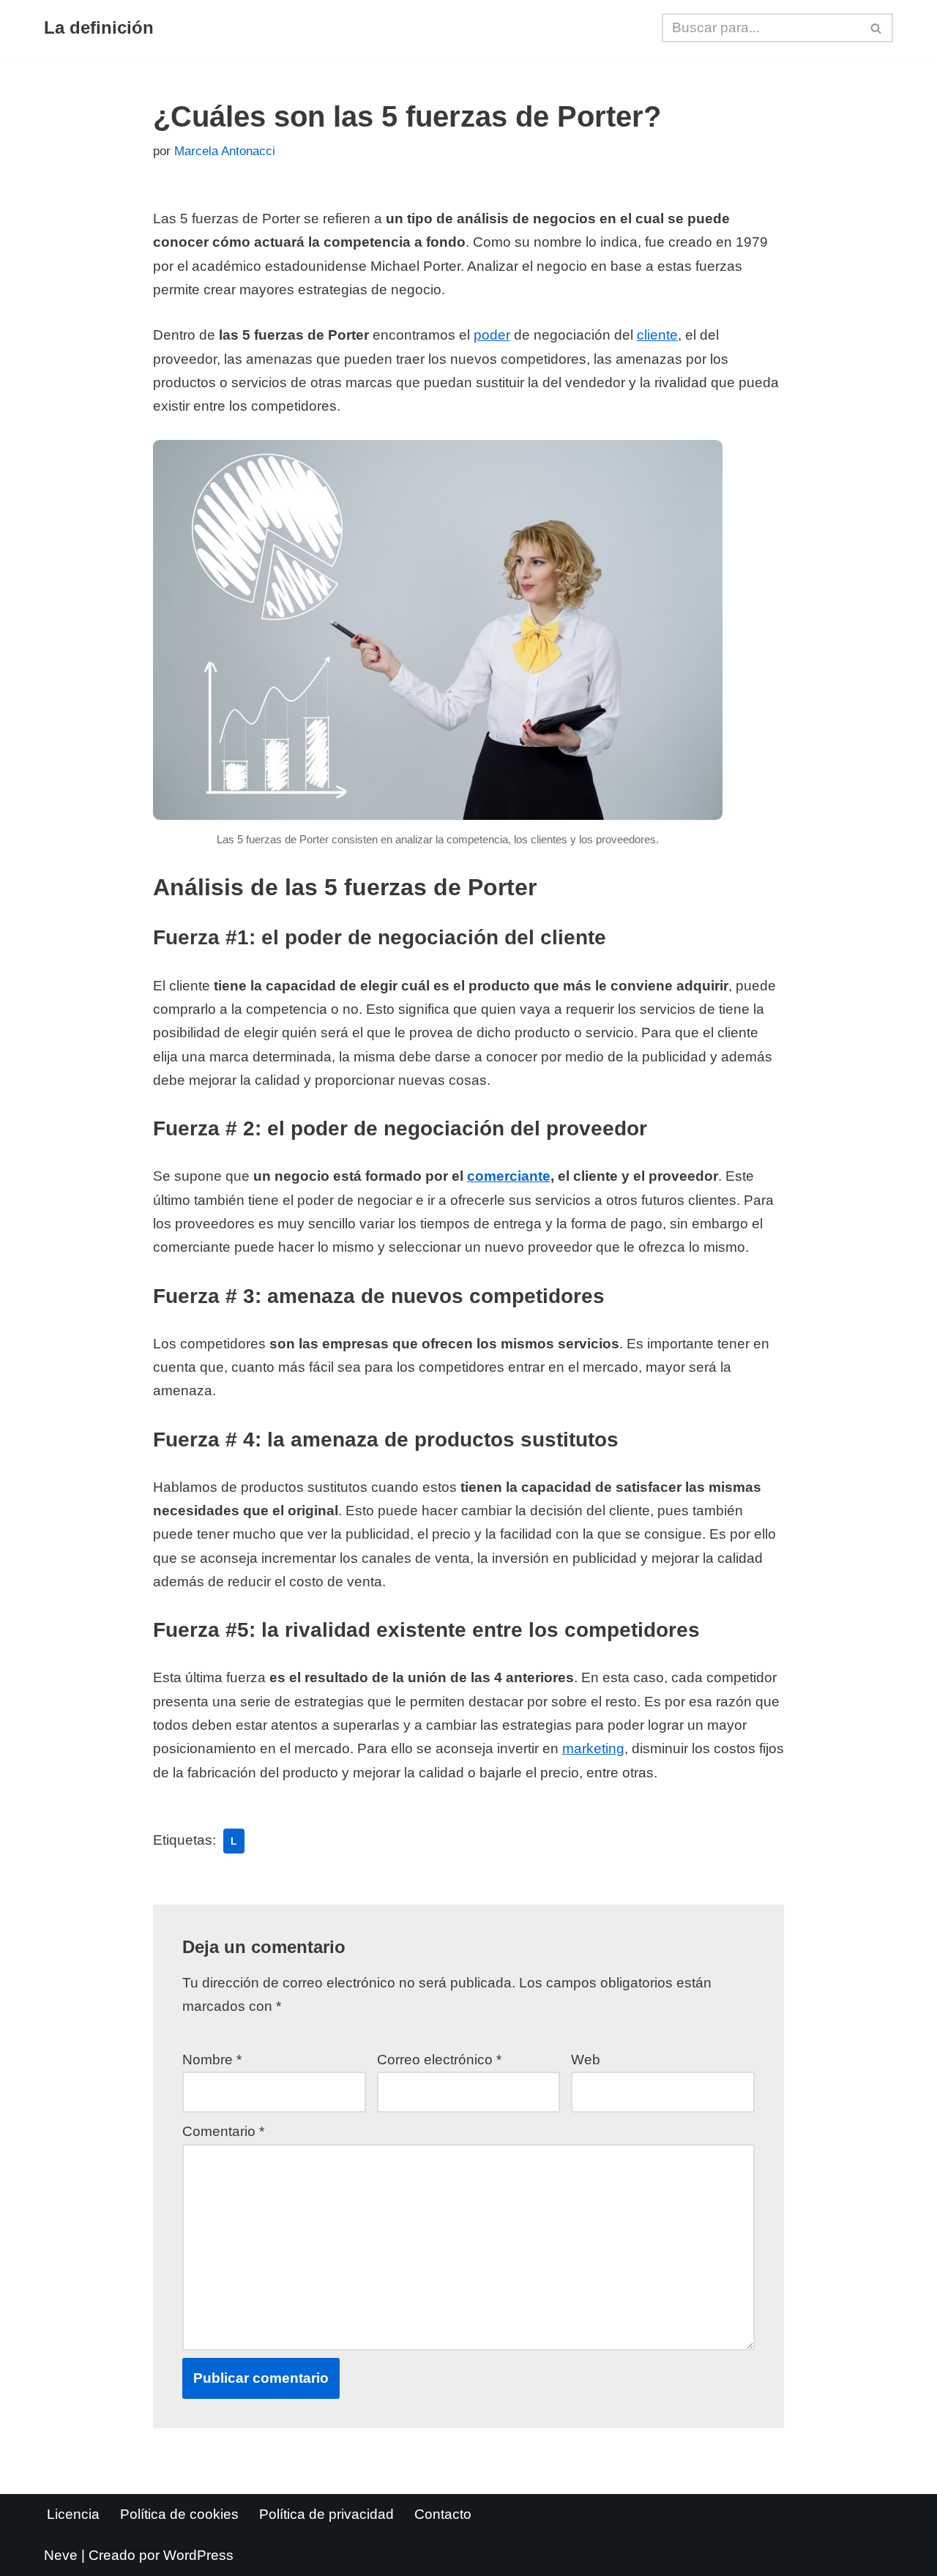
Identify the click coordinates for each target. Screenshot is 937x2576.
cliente (657, 335)
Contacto (443, 2514)
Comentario (223, 2131)
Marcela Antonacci (225, 151)
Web (586, 2060)
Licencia (73, 2514)
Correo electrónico (439, 2060)
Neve (61, 2555)
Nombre (212, 2060)
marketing (593, 1748)
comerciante (509, 1176)
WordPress (198, 2555)
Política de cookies (179, 2514)
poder (492, 335)
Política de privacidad (326, 2514)
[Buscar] (877, 28)
